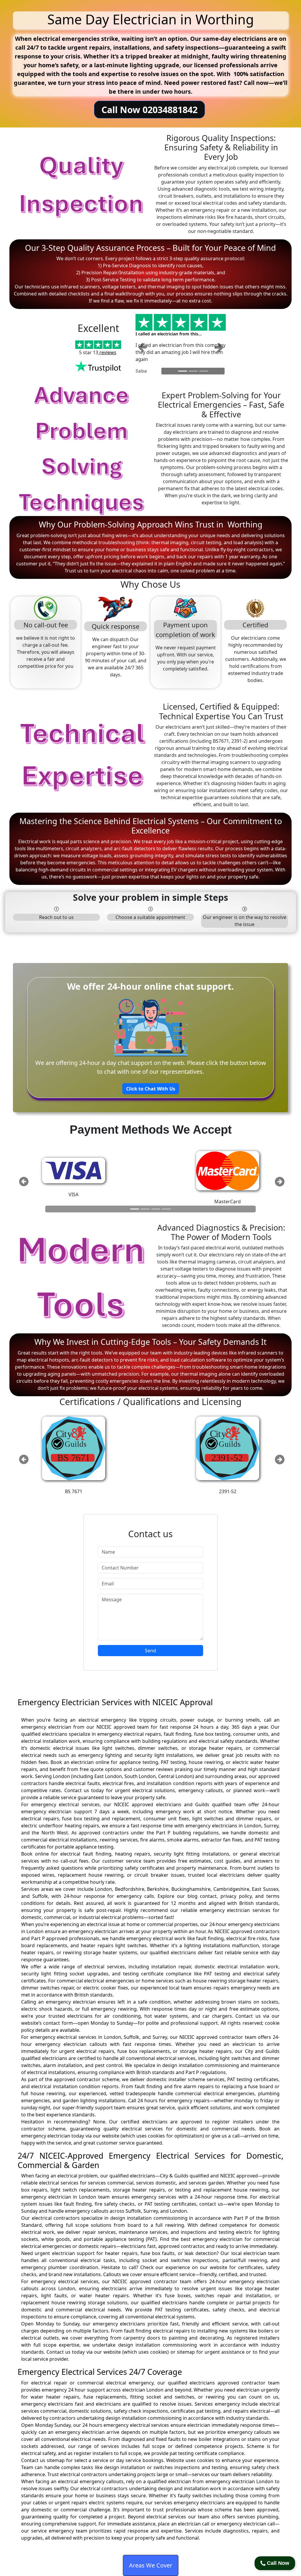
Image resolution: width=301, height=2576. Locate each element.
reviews (107, 352)
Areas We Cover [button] (151, 2565)
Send (150, 1651)
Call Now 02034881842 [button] (149, 110)
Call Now (277, 2563)
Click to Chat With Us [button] (151, 1089)
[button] (142, 347)
